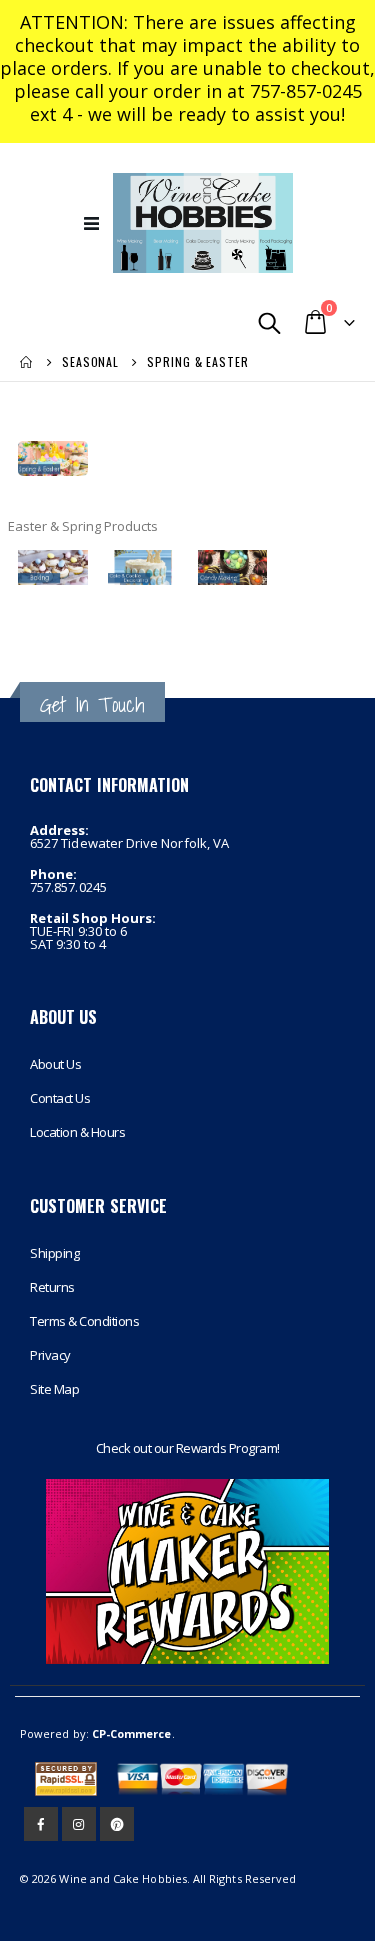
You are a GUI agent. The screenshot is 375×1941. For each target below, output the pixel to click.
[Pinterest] (117, 1824)
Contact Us (60, 1098)
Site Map (54, 1389)
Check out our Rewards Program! (188, 1448)
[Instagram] (79, 1824)
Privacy (50, 1355)
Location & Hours (77, 1132)
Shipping (54, 1253)
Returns (52, 1287)
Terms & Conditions (84, 1321)
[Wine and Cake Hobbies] (203, 223)
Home (27, 362)
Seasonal (90, 362)
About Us (55, 1064)
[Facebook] (41, 1824)
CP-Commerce (132, 1733)
